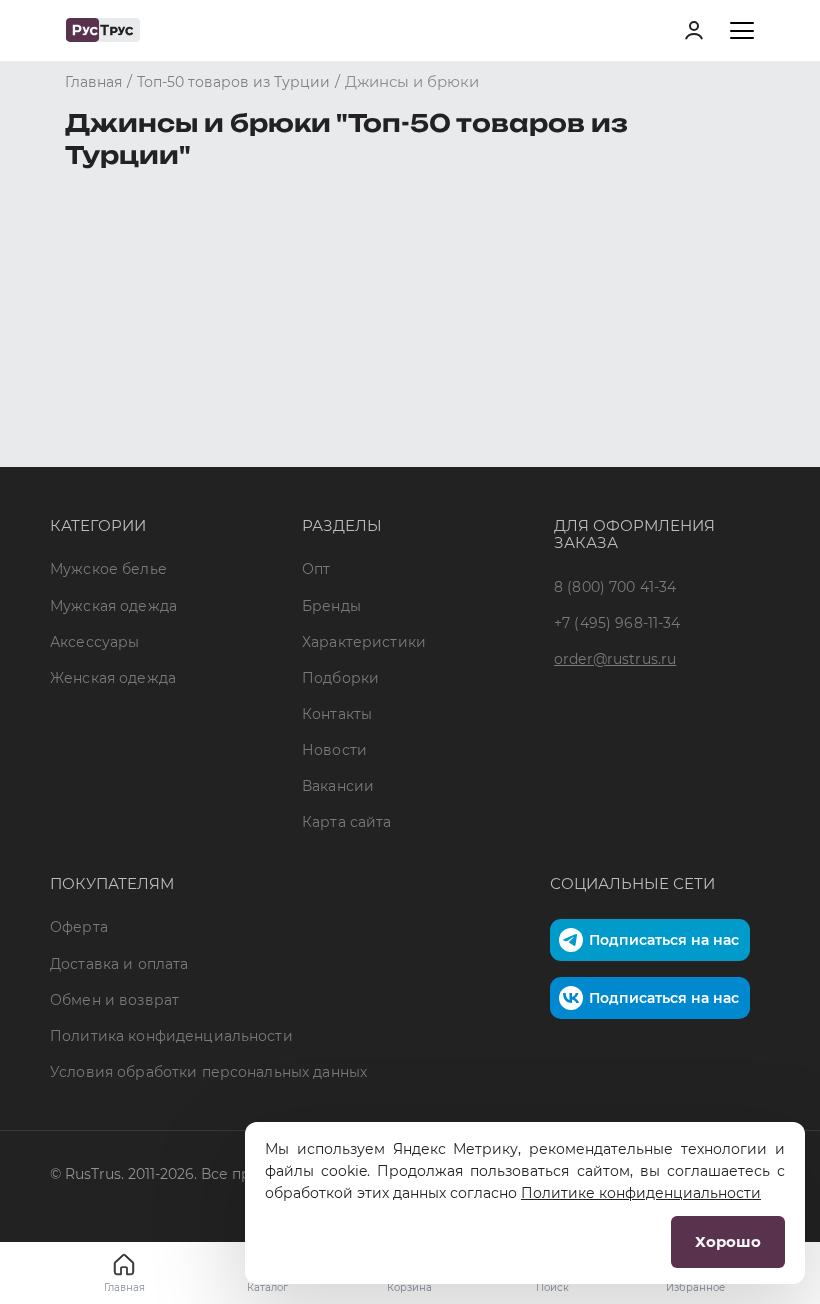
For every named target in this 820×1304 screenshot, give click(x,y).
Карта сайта (347, 822)
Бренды (331, 606)
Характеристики (364, 642)
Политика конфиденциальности (171, 1036)
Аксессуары (94, 642)
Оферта (79, 927)
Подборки (340, 678)
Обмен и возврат (114, 1000)
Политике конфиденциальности (641, 1193)
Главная (124, 1287)
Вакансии (338, 786)
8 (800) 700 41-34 (615, 587)
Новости (334, 750)
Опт (316, 569)
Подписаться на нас (664, 940)
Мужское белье (108, 569)
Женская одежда (113, 678)
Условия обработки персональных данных (208, 1072)
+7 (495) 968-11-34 (617, 623)
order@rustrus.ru (615, 659)
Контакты (337, 714)
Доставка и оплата (119, 964)
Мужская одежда (113, 606)
